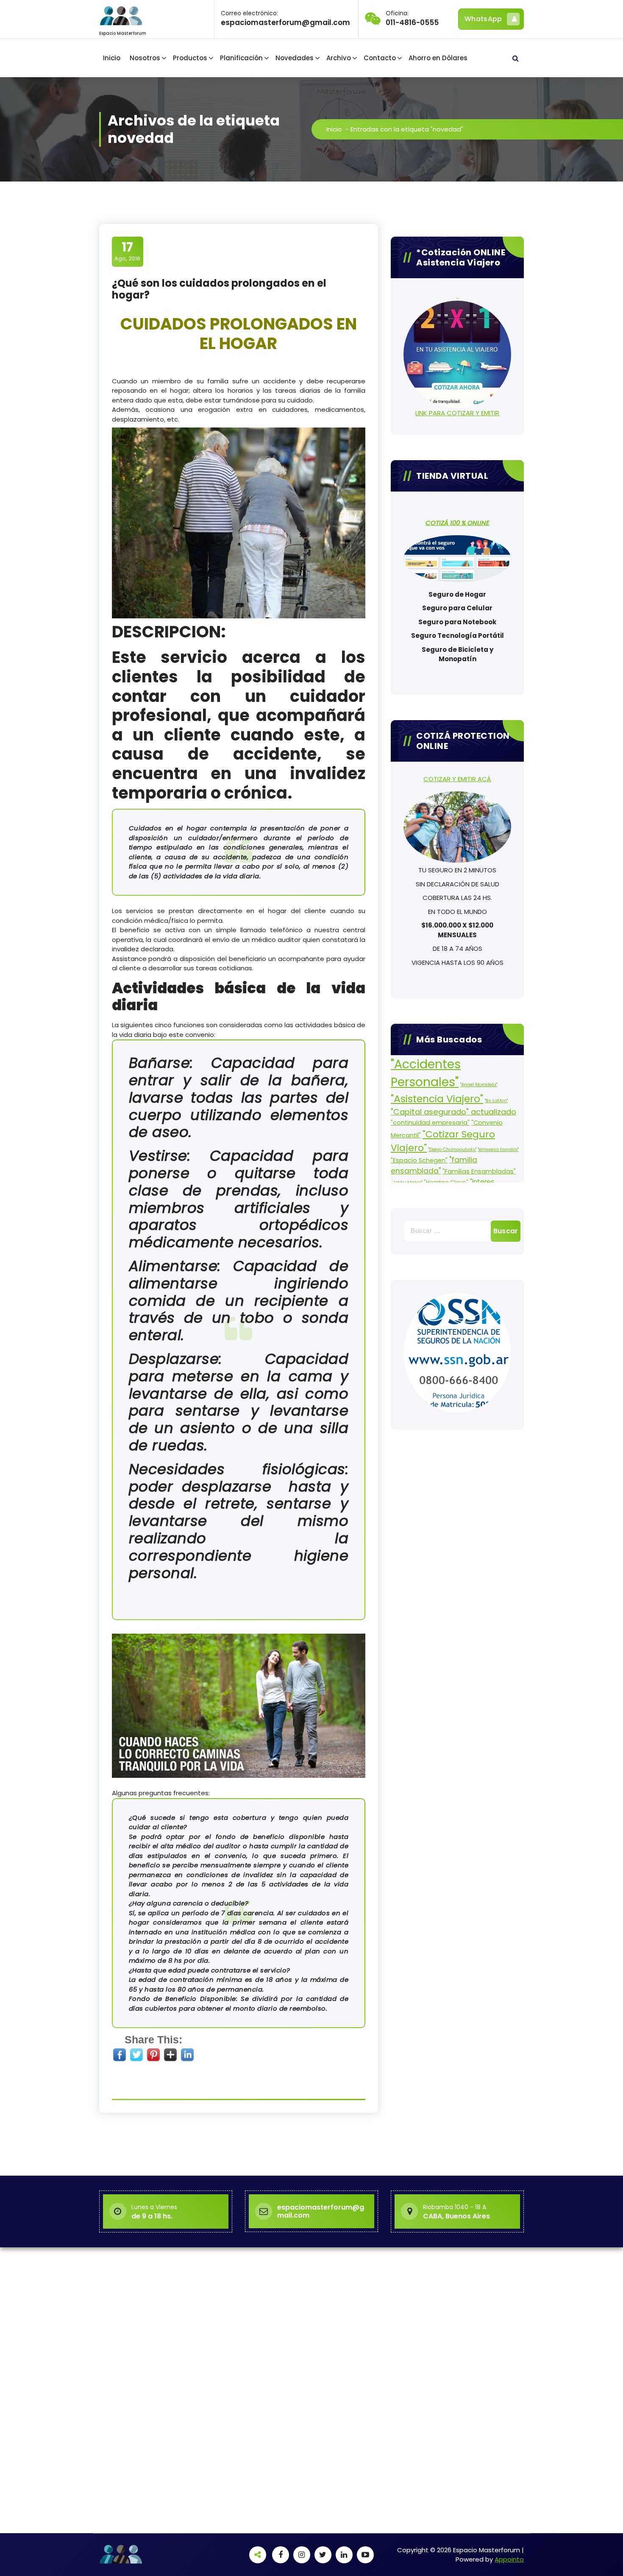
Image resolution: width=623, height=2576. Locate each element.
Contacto (380, 58)
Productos (190, 58)
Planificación (241, 58)
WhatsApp (483, 19)
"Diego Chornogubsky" (452, 1150)
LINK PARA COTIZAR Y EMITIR (457, 413)
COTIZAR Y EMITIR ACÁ (457, 779)
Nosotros (145, 58)
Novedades (295, 58)
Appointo (509, 2559)
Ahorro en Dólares (438, 58)
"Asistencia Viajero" (437, 1099)
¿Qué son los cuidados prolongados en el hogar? (219, 289)
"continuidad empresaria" (430, 1123)
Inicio (112, 58)
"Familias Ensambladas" (479, 1171)
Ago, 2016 (127, 251)
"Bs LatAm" (496, 1101)
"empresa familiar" (498, 1150)
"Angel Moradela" (479, 1085)
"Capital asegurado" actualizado (453, 1112)
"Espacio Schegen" (419, 1160)
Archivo (339, 58)
